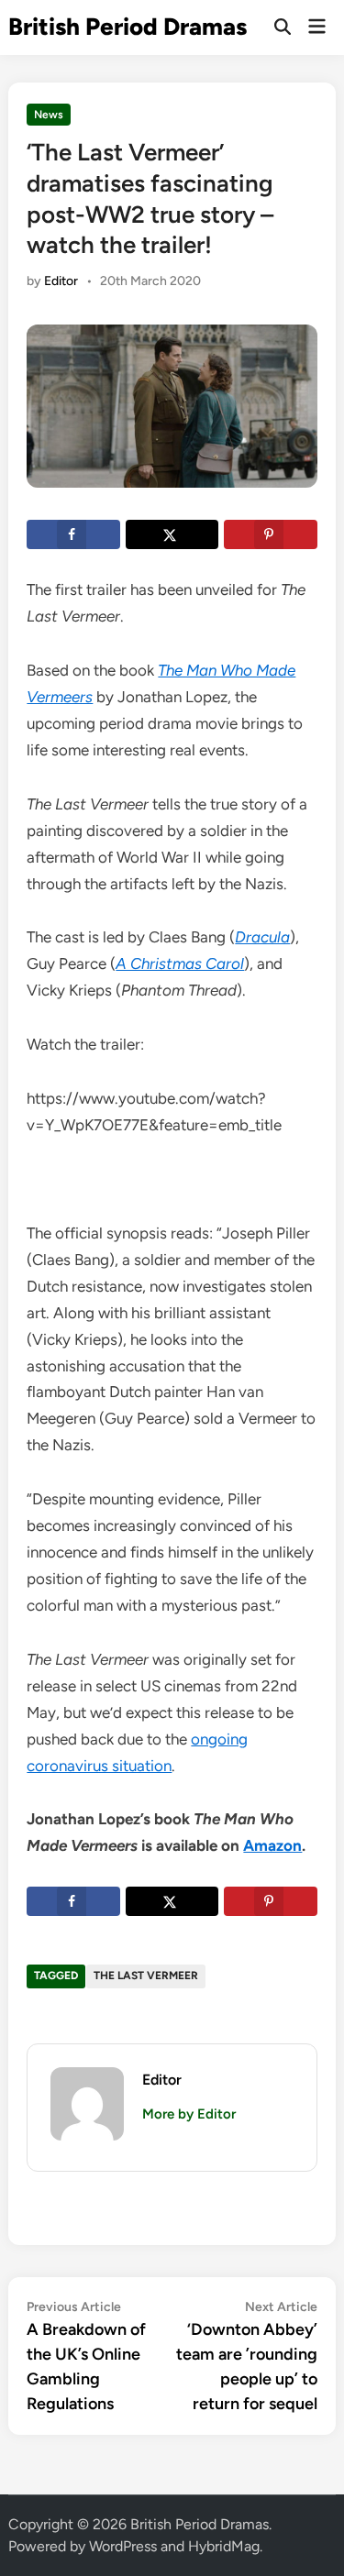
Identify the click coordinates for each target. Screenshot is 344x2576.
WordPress (123, 2546)
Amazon (272, 1845)
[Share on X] (172, 534)
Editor (61, 281)
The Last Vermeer (146, 1976)
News (49, 115)
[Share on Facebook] (73, 534)
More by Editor (189, 2114)
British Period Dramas (128, 27)
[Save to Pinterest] (270, 534)
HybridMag (224, 2546)
